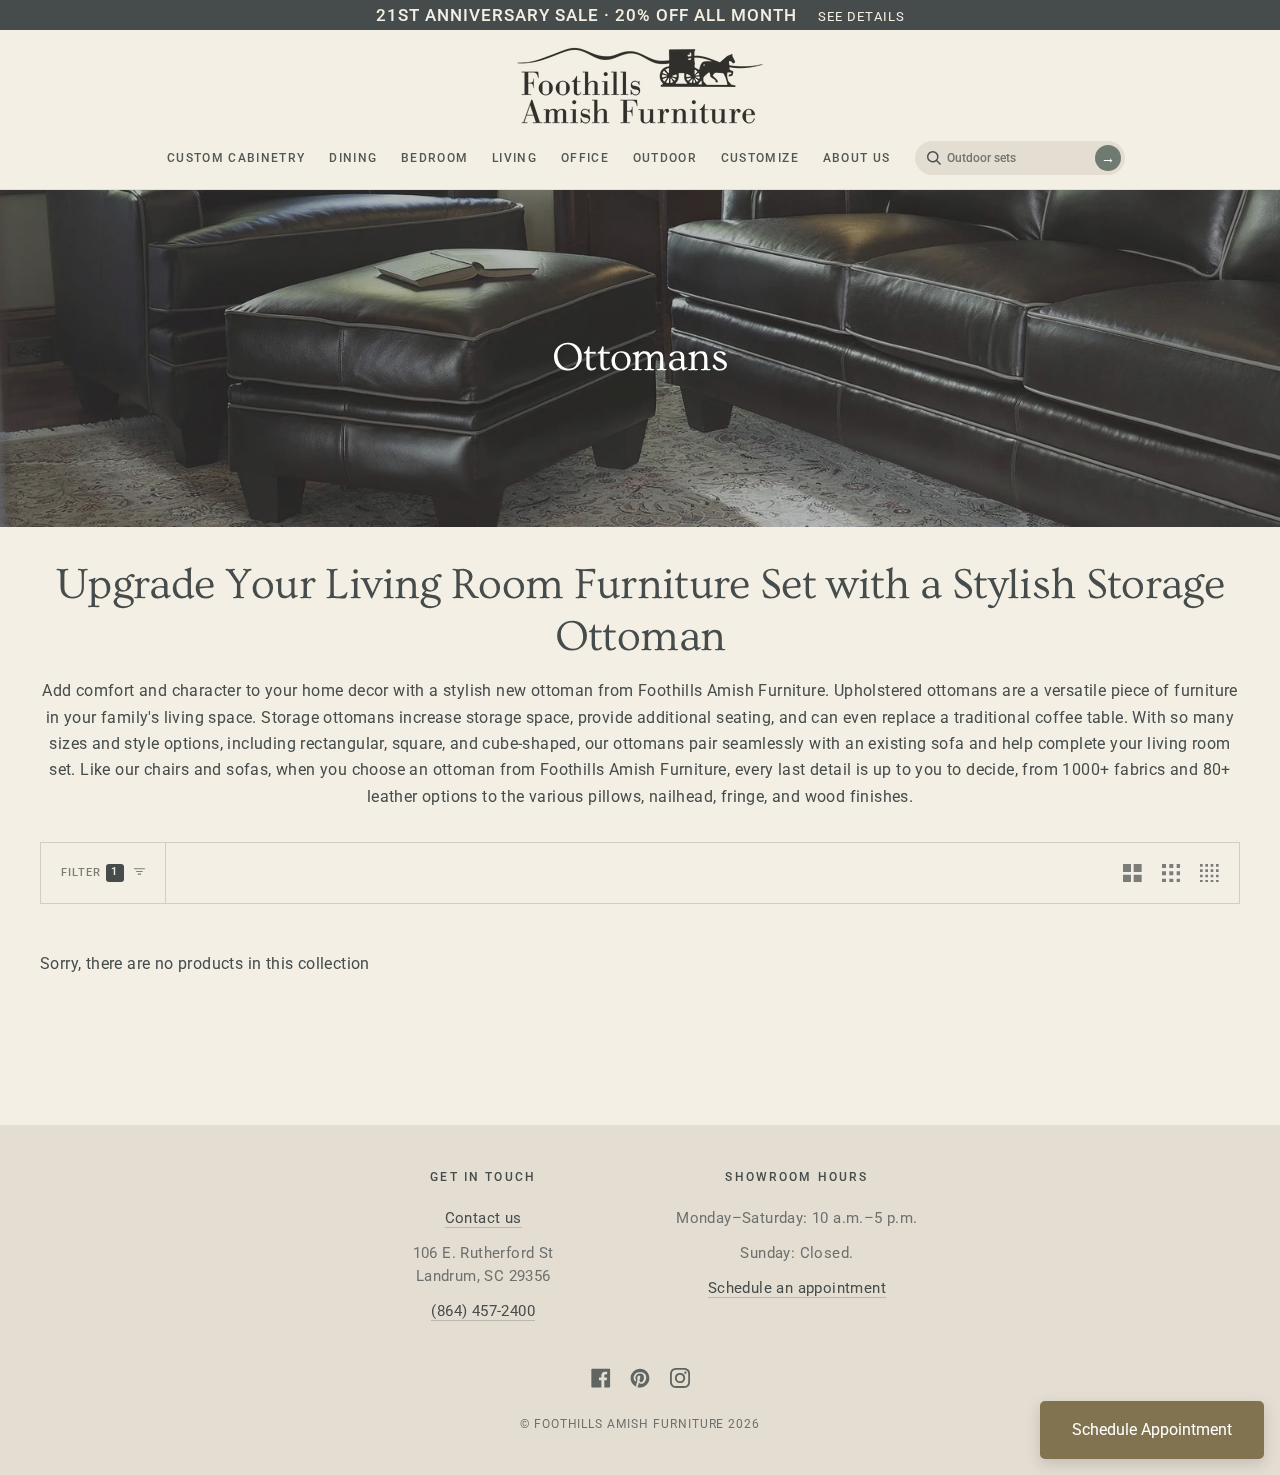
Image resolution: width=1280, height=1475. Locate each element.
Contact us (483, 1218)
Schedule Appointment (1152, 1429)
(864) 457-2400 (483, 1311)
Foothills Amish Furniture (629, 1424)
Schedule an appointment (797, 1288)
